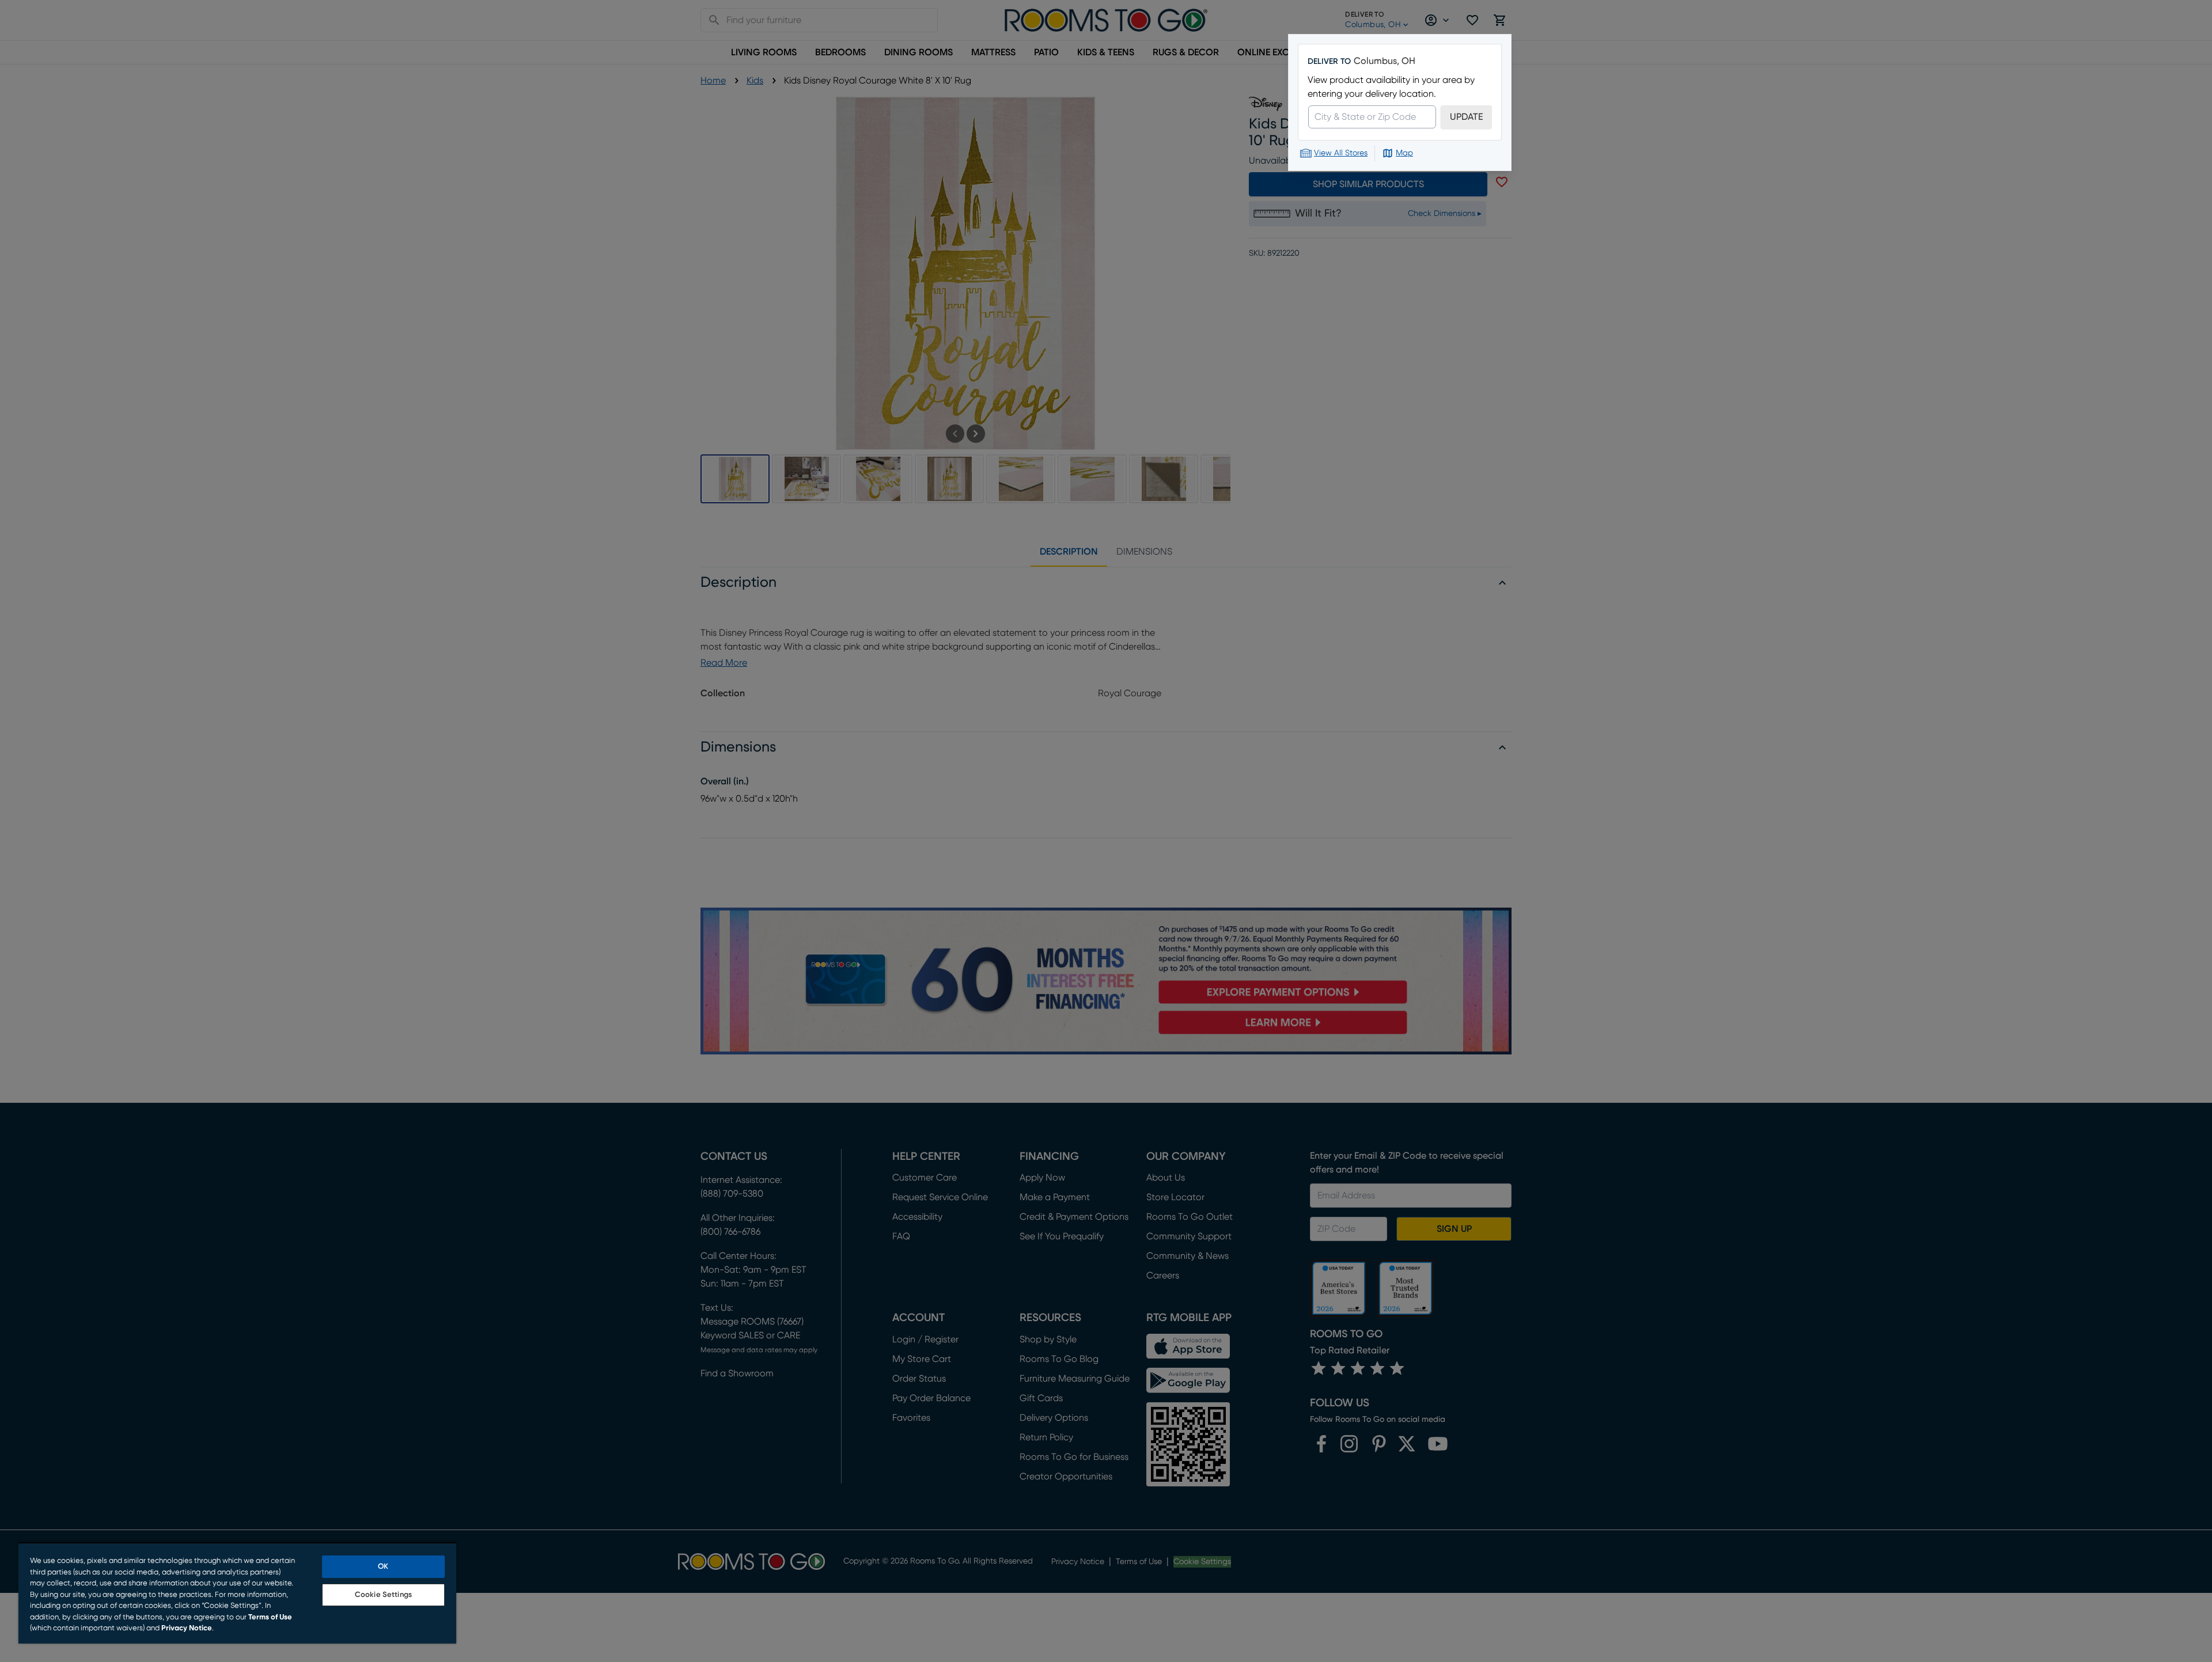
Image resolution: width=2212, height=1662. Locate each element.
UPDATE (1466, 117)
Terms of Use (270, 1617)
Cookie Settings (383, 1595)
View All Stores (1341, 153)
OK (383, 1567)
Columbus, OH (1385, 61)
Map (1404, 153)
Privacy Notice (187, 1628)
